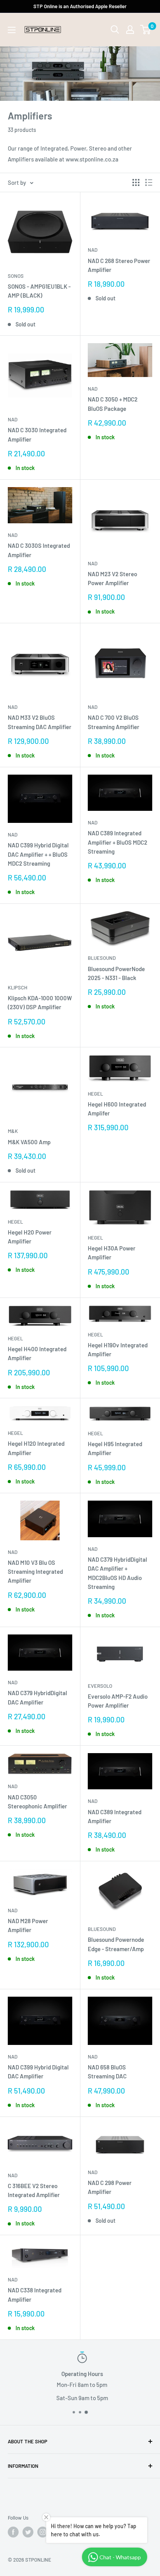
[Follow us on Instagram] (43, 2532)
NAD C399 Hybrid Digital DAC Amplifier (38, 2072)
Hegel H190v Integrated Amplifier (118, 1349)
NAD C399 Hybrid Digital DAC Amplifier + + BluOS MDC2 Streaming (38, 854)
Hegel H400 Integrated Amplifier (37, 1353)
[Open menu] (12, 30)
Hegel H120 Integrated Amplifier (36, 1448)
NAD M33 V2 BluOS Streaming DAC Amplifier (40, 722)
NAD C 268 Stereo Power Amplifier (119, 265)
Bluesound (102, 958)
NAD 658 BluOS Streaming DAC (107, 2072)
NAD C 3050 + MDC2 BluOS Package (113, 404)
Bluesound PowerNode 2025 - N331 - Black (116, 973)
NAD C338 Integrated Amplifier (35, 2295)
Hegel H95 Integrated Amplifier (115, 1448)
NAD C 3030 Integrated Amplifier (37, 434)
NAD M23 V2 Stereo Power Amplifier (112, 578)
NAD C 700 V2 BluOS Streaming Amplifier (114, 722)
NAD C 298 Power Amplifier (110, 2187)
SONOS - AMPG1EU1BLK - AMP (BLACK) (39, 291)
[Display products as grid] (136, 182)
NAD (93, 250)
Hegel (95, 1094)
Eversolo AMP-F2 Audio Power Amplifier (118, 1701)
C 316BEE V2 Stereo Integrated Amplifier (34, 2190)
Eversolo (100, 1686)
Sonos (16, 276)
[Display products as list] (149, 182)
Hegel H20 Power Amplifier (30, 1237)
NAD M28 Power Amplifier (28, 1925)
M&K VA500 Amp (29, 1142)
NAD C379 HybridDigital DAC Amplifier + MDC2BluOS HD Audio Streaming (117, 1573)
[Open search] (115, 30)
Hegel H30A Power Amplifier (112, 1253)
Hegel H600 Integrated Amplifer (117, 1109)
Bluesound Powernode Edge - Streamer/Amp (116, 1944)
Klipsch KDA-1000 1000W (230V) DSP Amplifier (40, 1002)
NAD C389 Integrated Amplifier (115, 1816)
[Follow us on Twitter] (28, 2532)
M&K (13, 1131)
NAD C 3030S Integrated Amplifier (39, 550)
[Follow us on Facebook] (13, 2532)
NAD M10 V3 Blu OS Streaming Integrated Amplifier (35, 1572)
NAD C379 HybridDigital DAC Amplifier (37, 1697)
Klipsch (17, 987)
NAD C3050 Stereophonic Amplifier (37, 1802)
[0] (146, 30)
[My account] (130, 30)
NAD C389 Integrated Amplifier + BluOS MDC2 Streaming (117, 842)
